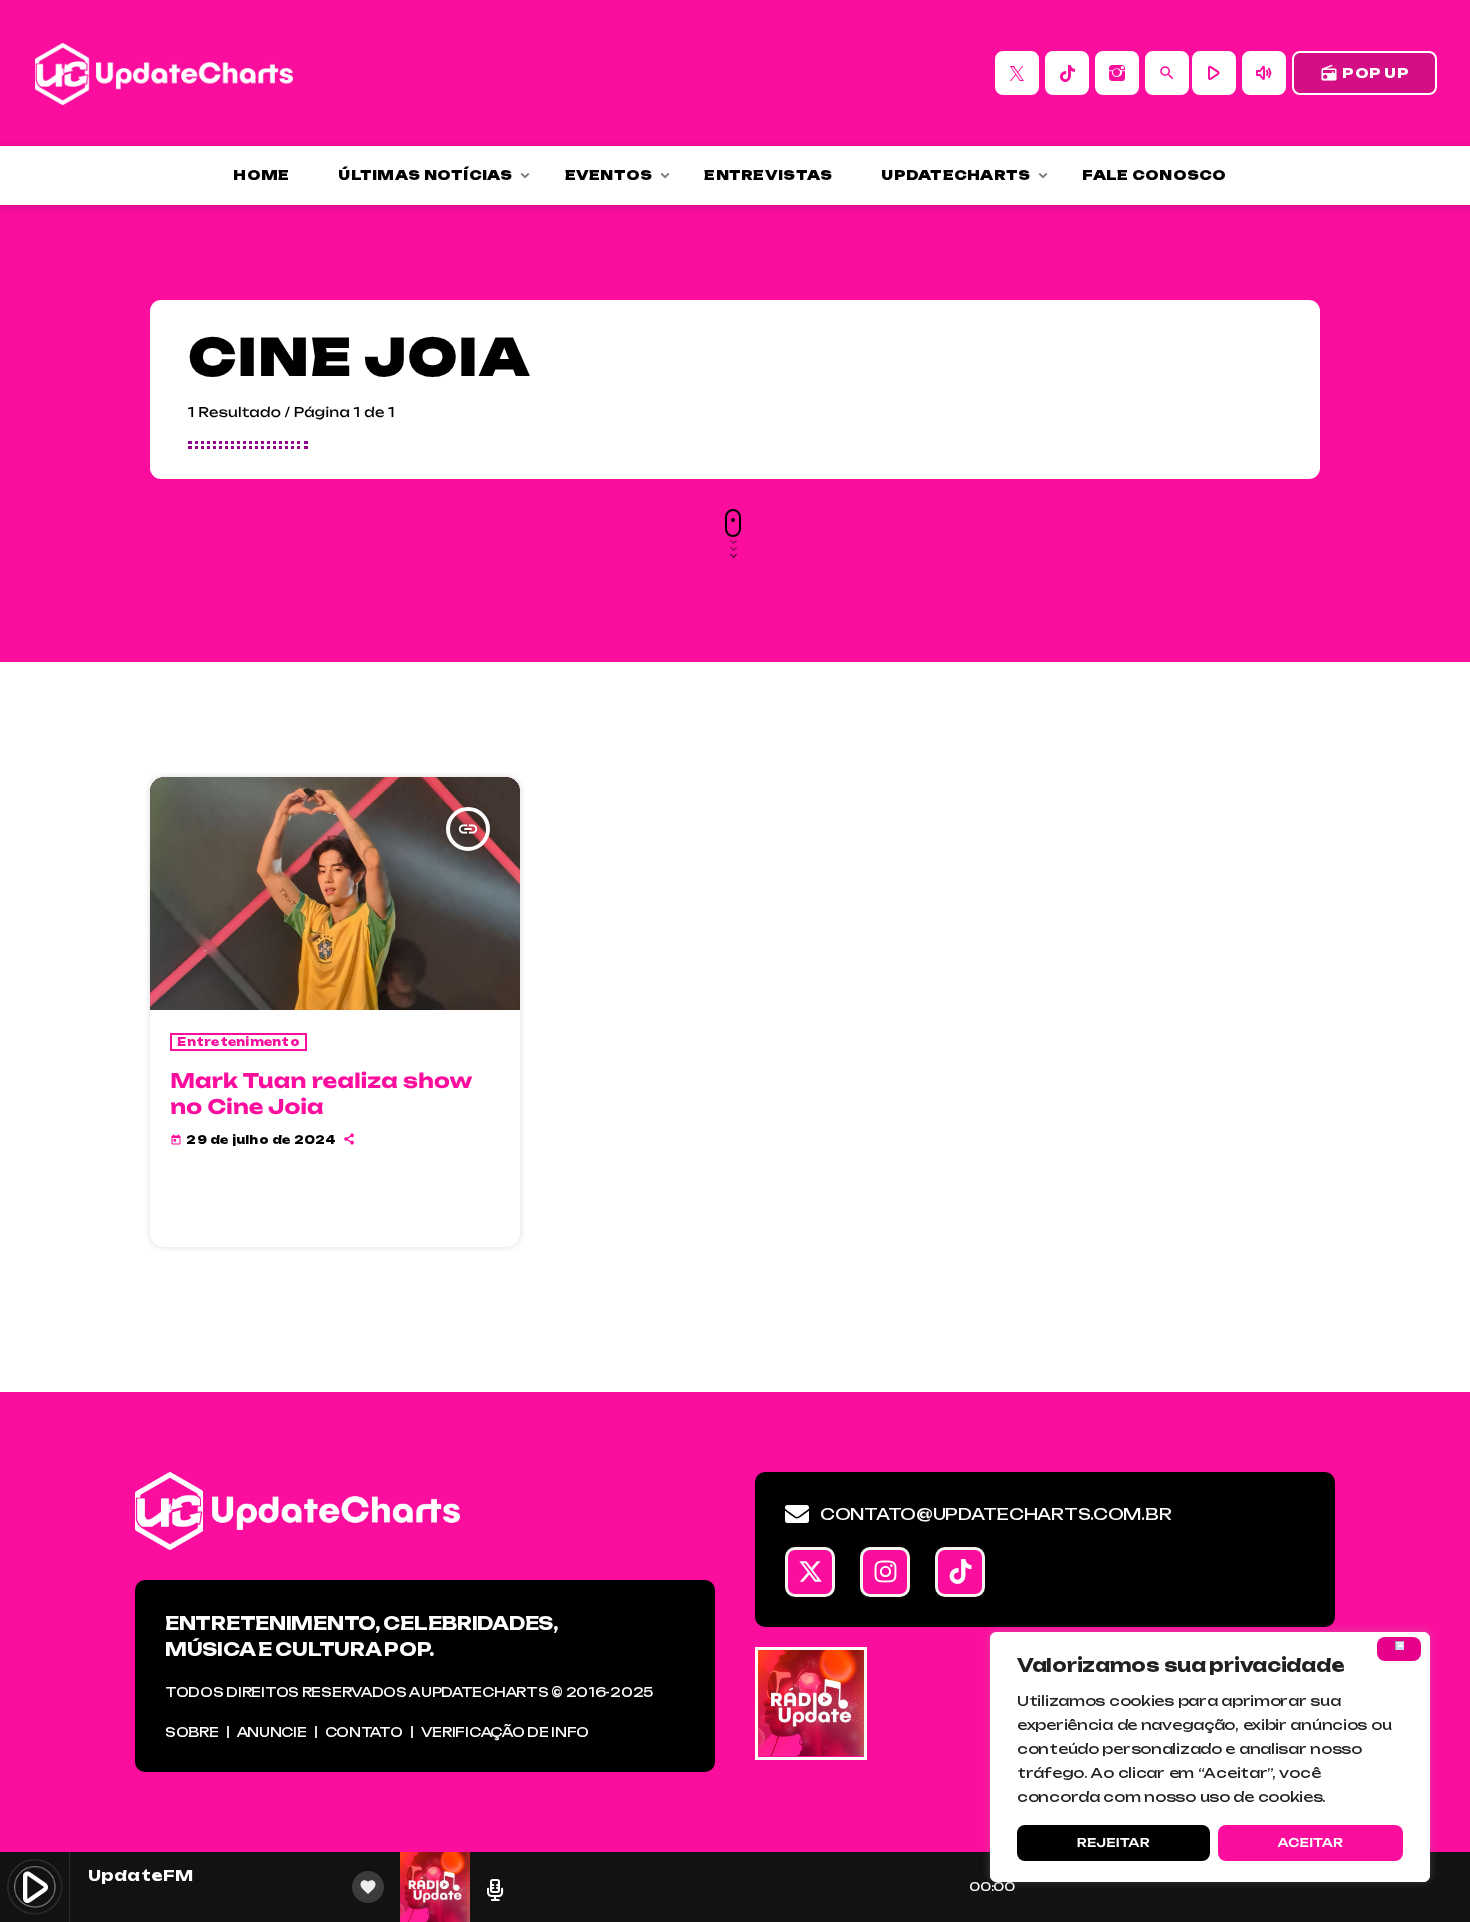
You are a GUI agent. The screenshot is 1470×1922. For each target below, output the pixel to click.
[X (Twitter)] (1017, 73)
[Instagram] (1117, 73)
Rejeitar (1113, 1842)
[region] (1210, 1757)
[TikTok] (1067, 73)
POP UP (1364, 73)
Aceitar (1310, 1842)
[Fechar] (1399, 1649)
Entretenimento (238, 1042)
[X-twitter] (810, 1572)
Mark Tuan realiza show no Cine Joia (321, 1093)
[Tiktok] (960, 1572)
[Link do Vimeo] (164, 73)
